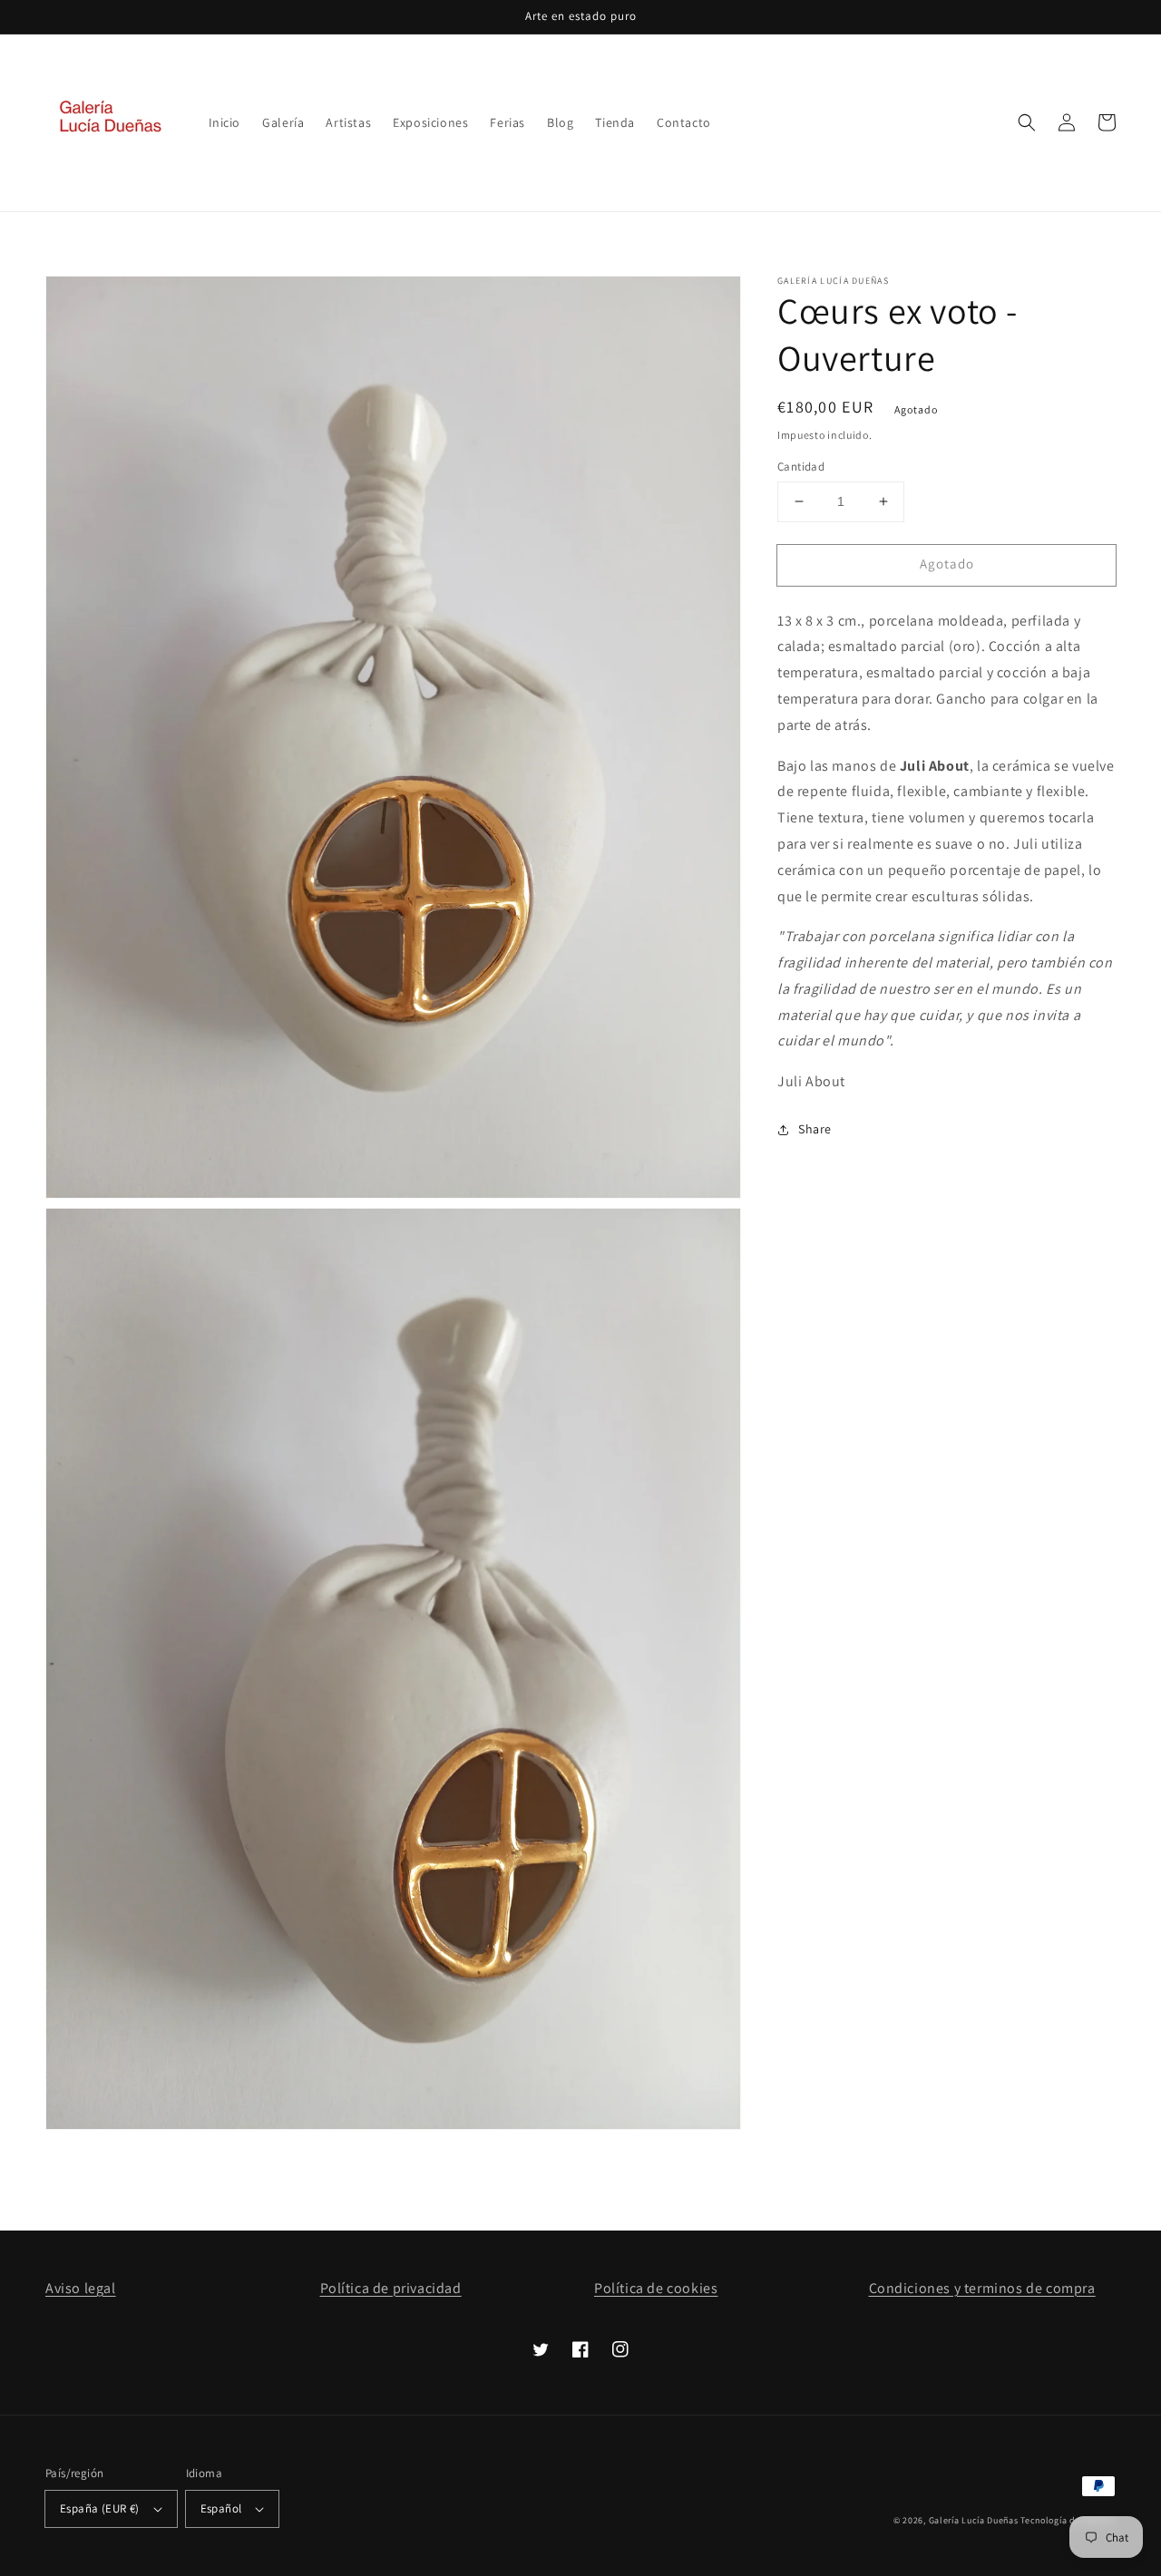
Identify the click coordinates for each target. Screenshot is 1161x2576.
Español (221, 2508)
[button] (1027, 122)
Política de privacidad (391, 2288)
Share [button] (815, 1129)
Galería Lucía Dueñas (974, 2520)
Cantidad (801, 467)
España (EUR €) (100, 2508)
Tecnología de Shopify (1068, 2520)
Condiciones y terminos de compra (982, 2288)
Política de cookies (656, 2288)
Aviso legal (81, 2288)
